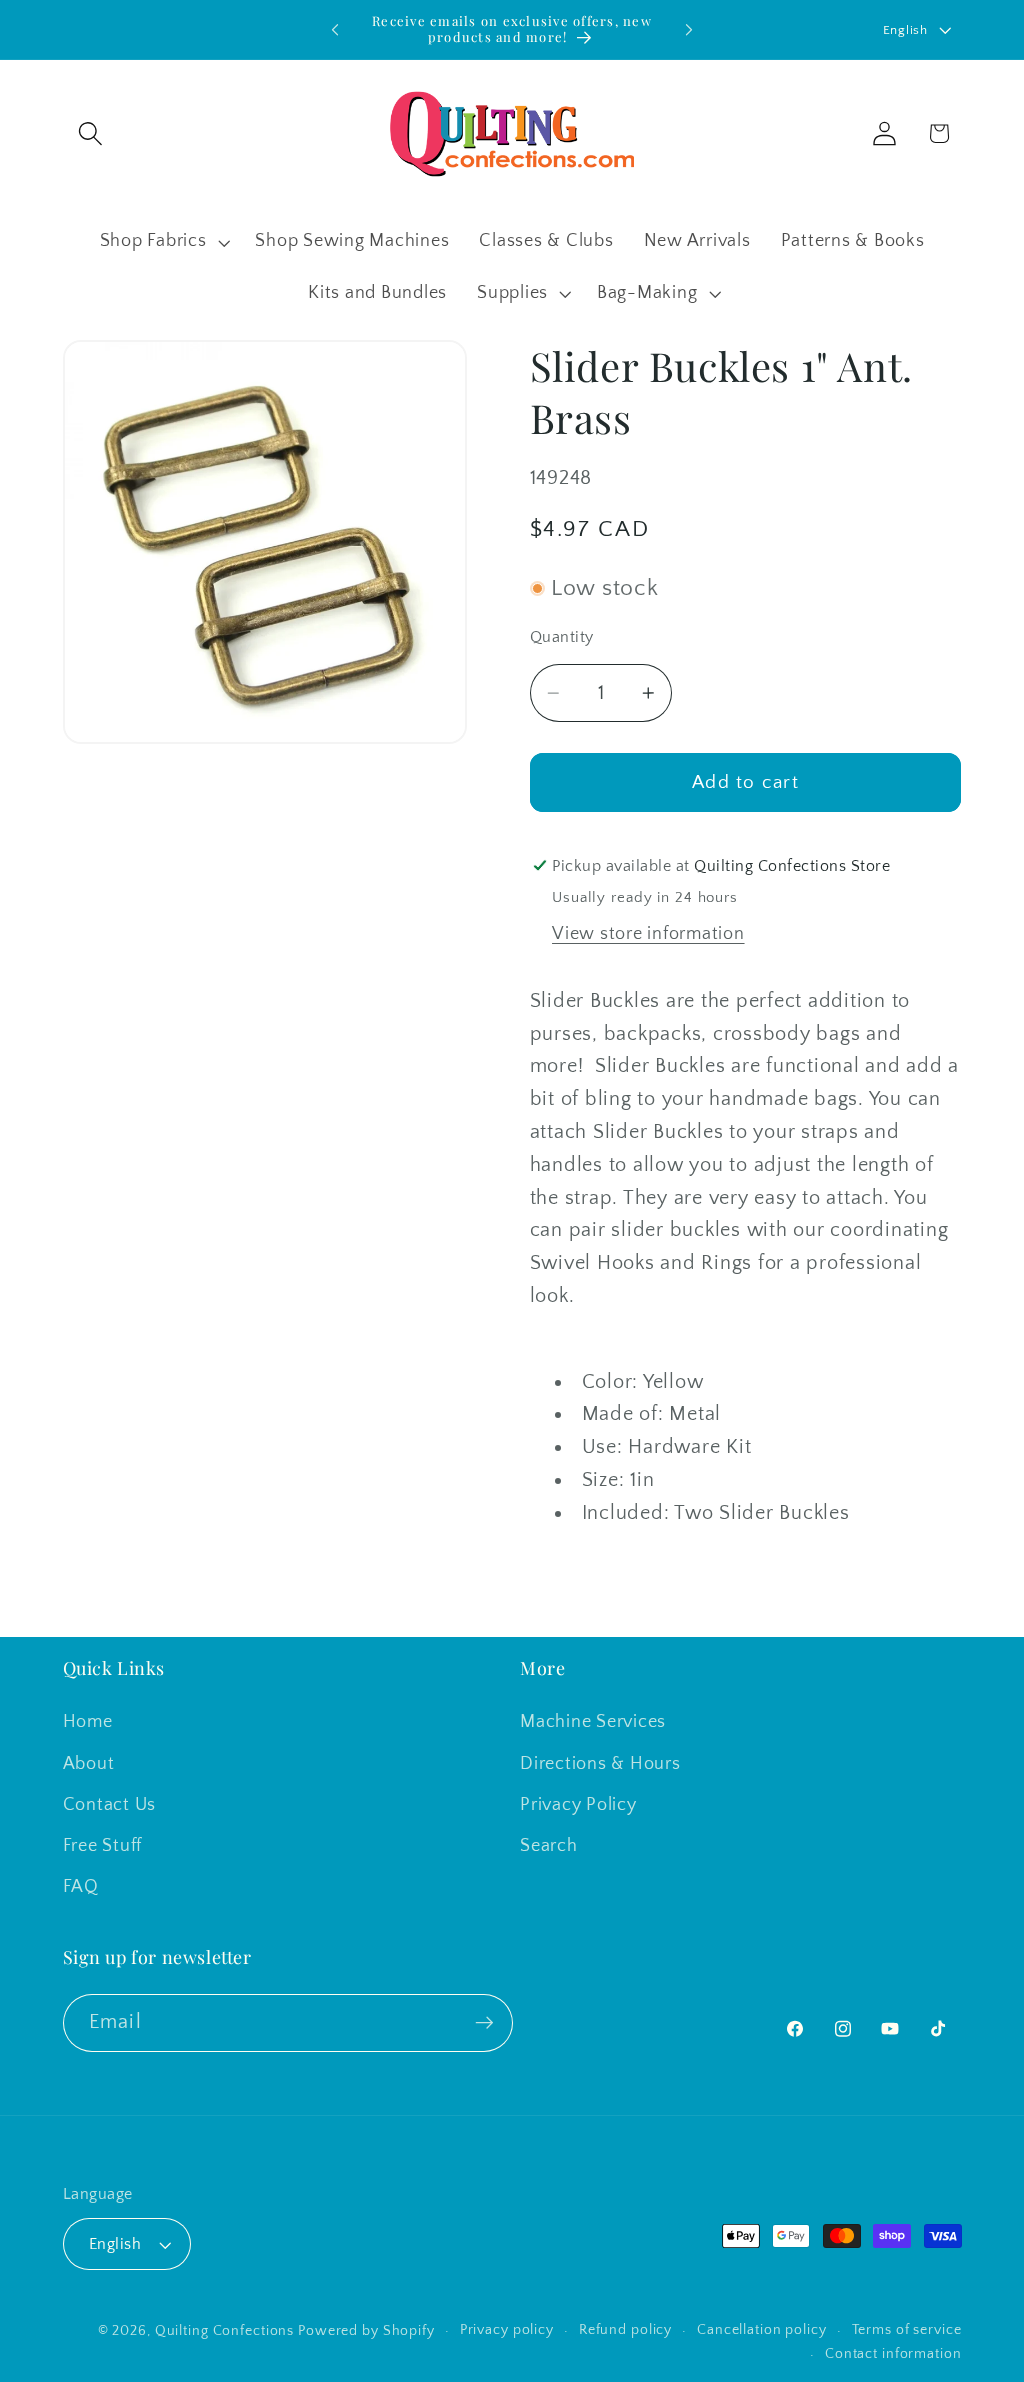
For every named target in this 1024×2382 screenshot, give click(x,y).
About (89, 1764)
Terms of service (907, 2330)
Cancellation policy (762, 2330)
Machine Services (593, 1722)
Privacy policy (507, 2330)
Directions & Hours (600, 1764)
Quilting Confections (226, 2331)
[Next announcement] (689, 30)
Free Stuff (103, 1846)
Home (88, 1722)
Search (549, 1846)
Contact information (893, 2354)
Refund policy (625, 2330)
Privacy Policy (578, 1805)
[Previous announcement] (335, 30)
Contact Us (110, 1805)
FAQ (81, 1887)
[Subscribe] (484, 2023)
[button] (90, 133)
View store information (648, 934)
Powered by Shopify (366, 2331)
